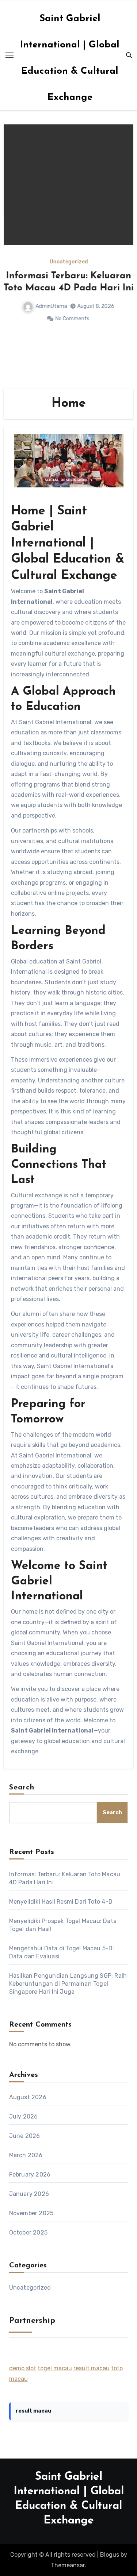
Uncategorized (68, 262)
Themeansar (68, 2565)
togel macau (55, 2368)
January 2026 (29, 2194)
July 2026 (24, 2117)
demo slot (23, 2368)
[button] (123, 255)
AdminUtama (51, 306)
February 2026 (30, 2175)
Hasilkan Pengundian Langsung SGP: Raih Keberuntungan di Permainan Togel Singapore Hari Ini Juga (68, 1984)
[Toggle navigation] (9, 55)
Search (22, 1788)
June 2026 (25, 2136)
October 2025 (28, 2233)
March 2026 (26, 2155)
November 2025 (31, 2213)
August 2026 (28, 2097)
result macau (92, 2368)
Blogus (110, 2555)
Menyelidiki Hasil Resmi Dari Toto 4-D (61, 1902)
